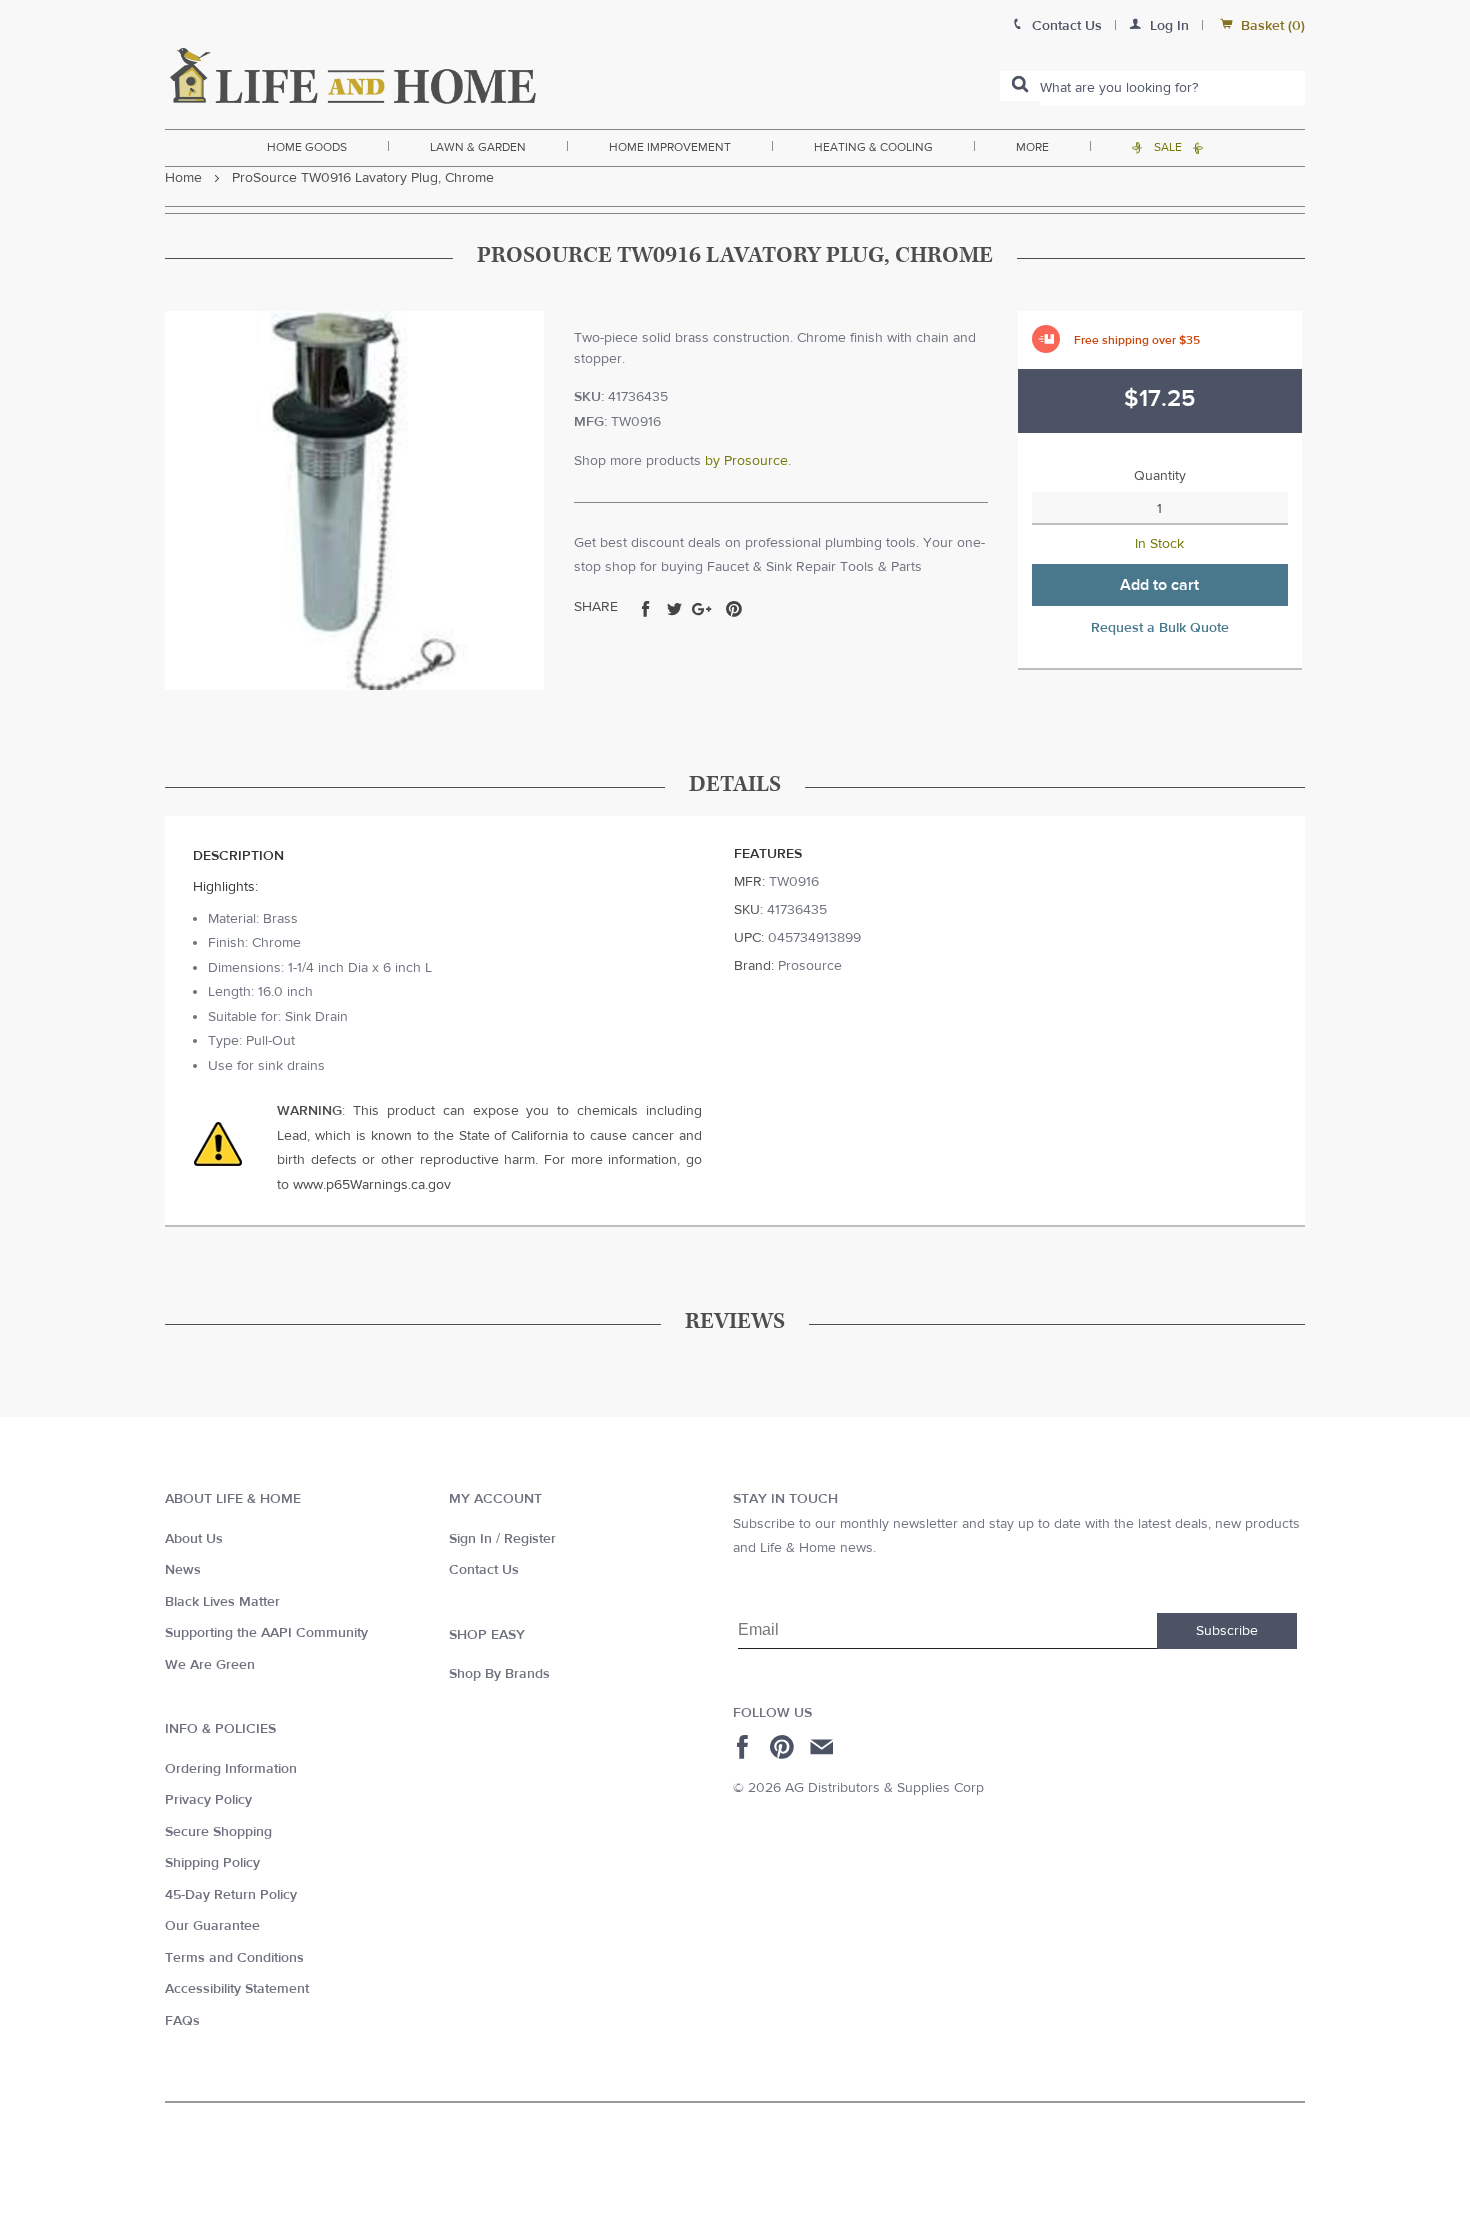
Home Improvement (670, 147)
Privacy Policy (208, 1800)
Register (530, 1539)
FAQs (182, 2021)
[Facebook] (745, 1747)
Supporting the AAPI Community (266, 1633)
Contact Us (484, 1570)
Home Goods (307, 147)
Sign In (470, 1539)
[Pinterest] (784, 1747)
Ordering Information (231, 1769)
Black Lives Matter (222, 1602)
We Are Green (210, 1665)
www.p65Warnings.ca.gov (372, 1185)
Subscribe (1227, 1631)
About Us (194, 1539)
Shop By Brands (499, 1674)
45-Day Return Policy (231, 1895)
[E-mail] (823, 1747)
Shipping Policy (212, 1863)
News (183, 1570)
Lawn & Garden (478, 147)
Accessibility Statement (237, 1989)
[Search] (1020, 86)
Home (183, 178)
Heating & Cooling (873, 147)
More (1032, 147)
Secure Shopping (218, 1832)
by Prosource (746, 461)
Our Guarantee (212, 1926)
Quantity (1160, 476)
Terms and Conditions (234, 1958)
